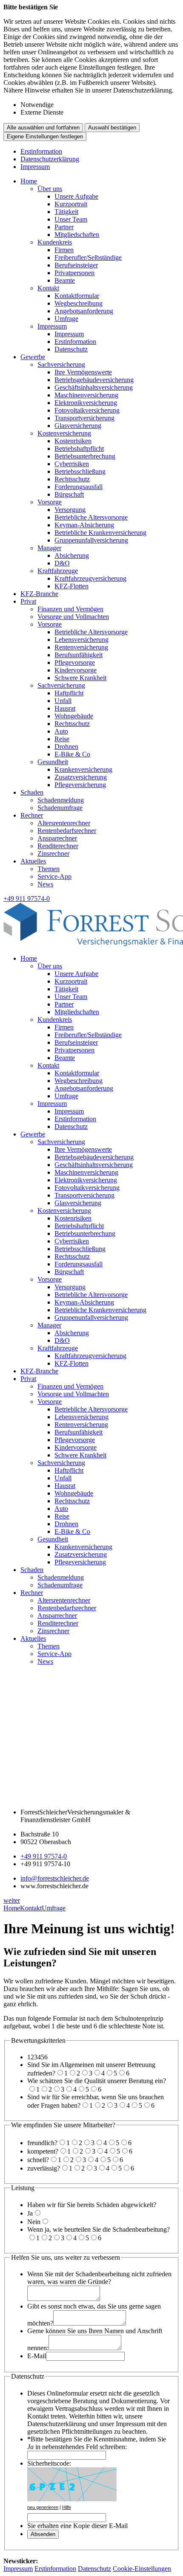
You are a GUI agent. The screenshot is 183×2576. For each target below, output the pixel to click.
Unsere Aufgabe (76, 196)
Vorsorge (50, 502)
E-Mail (37, 2356)
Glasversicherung (78, 426)
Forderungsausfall (79, 487)
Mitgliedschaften (77, 235)
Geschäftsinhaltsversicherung (94, 387)
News (45, 884)
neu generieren (43, 2507)
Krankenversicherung (83, 769)
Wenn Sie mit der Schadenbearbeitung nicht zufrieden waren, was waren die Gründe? (99, 2278)
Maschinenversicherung (86, 395)
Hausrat (65, 708)
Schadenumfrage (60, 808)
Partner (64, 227)
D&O (62, 563)
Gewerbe (33, 357)
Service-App (54, 876)
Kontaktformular (77, 296)
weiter (12, 1900)
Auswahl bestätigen (112, 128)
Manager (49, 548)
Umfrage (66, 319)
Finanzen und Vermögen (70, 609)
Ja (30, 2213)
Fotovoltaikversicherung (87, 410)
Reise (62, 739)
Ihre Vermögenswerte (83, 372)
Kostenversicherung (64, 433)
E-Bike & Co (72, 754)
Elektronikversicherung (86, 403)
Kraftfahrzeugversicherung (90, 578)
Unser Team (71, 219)
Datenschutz (71, 349)
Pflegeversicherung (80, 785)
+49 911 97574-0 (44, 1856)
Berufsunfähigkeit (79, 655)
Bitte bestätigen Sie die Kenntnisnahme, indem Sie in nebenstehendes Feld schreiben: (97, 2443)
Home (29, 181)
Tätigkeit (66, 212)
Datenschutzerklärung (50, 159)
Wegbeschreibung (79, 303)
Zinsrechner (53, 854)
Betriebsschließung (80, 471)
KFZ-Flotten (71, 586)
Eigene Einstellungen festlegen (45, 136)
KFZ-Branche (39, 594)
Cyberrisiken (72, 464)
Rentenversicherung (81, 647)
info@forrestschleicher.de (55, 1878)
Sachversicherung (61, 364)
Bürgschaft (69, 494)
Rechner (32, 815)
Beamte (65, 280)
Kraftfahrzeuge (58, 571)
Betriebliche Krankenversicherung (100, 533)
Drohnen (66, 747)
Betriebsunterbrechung (85, 456)
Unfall (63, 701)
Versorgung (70, 510)
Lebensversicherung (81, 640)
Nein (34, 2222)
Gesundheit (53, 762)
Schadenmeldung (61, 800)
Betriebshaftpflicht (79, 449)
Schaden (32, 792)
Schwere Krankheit (80, 678)
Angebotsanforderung (84, 311)
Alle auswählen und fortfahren (43, 128)
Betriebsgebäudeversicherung (94, 380)
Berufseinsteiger (76, 265)
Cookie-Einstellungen (142, 2569)
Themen (49, 869)
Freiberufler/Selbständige (88, 257)
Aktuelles (33, 861)
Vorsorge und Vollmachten (73, 617)
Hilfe (67, 2507)
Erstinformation (41, 151)
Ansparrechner (57, 838)
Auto (61, 731)
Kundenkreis (55, 242)
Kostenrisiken (73, 441)
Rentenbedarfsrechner (67, 831)
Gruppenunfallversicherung (91, 540)
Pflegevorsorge (75, 662)
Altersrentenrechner (64, 823)
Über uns (50, 189)
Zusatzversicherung (81, 777)
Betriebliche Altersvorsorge (91, 517)
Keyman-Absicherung (84, 525)
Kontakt (48, 288)
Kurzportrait (71, 204)
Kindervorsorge (76, 670)
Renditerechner (58, 846)
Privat (28, 601)
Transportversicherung (84, 418)
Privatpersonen (74, 273)
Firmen (64, 250)
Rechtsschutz (72, 479)
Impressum (35, 167)
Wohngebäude (74, 716)
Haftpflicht (69, 693)
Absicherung (72, 555)
